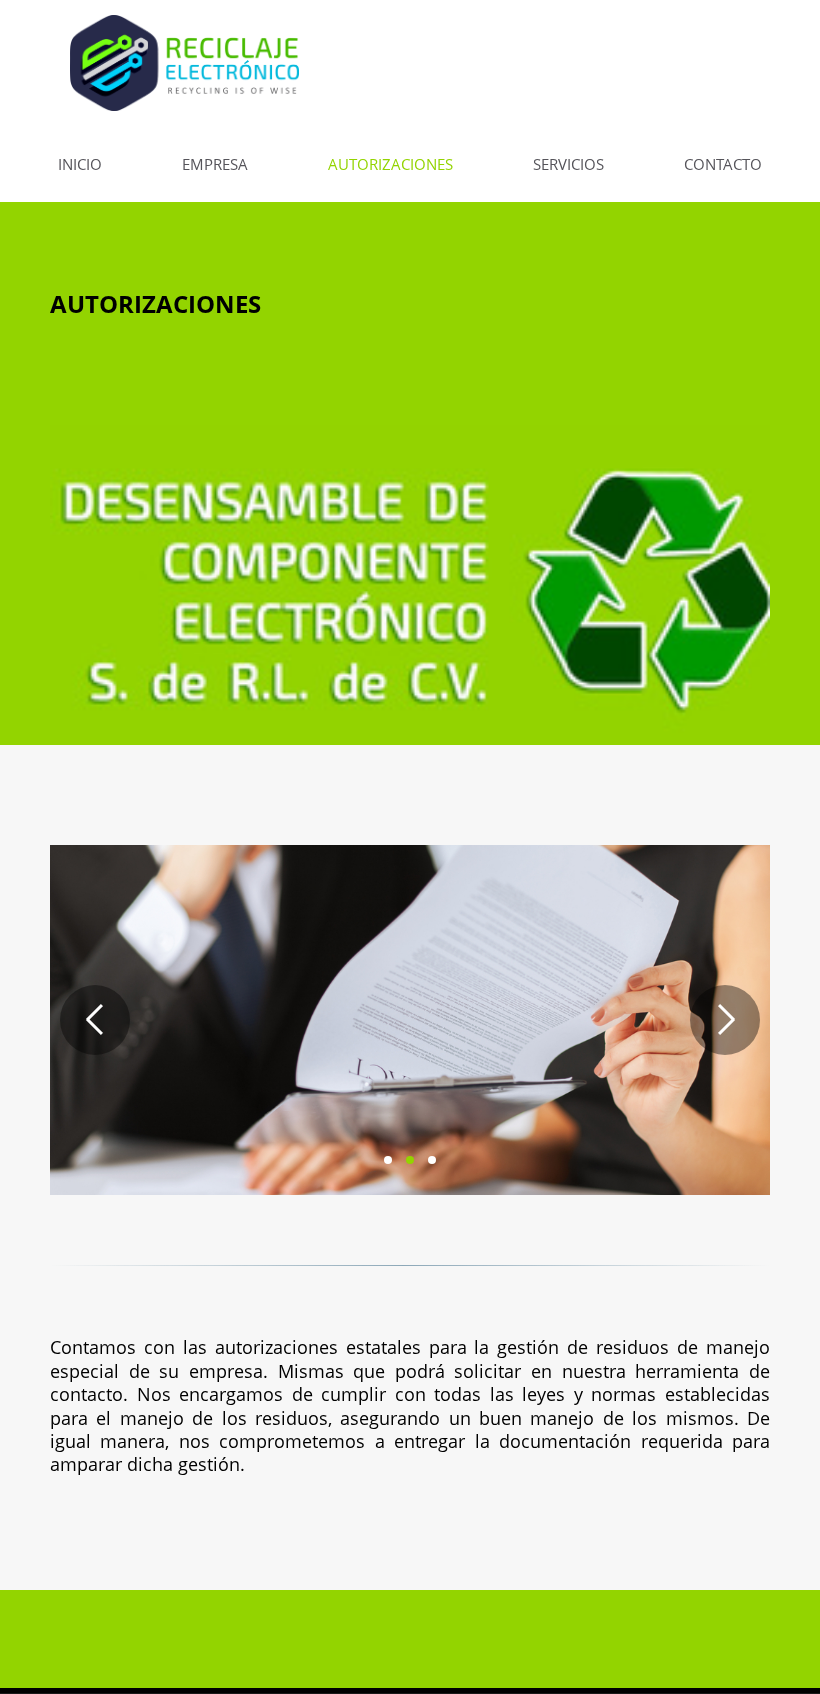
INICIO (80, 164)
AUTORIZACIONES (390, 164)
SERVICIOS (568, 164)
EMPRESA (215, 164)
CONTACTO (723, 164)
